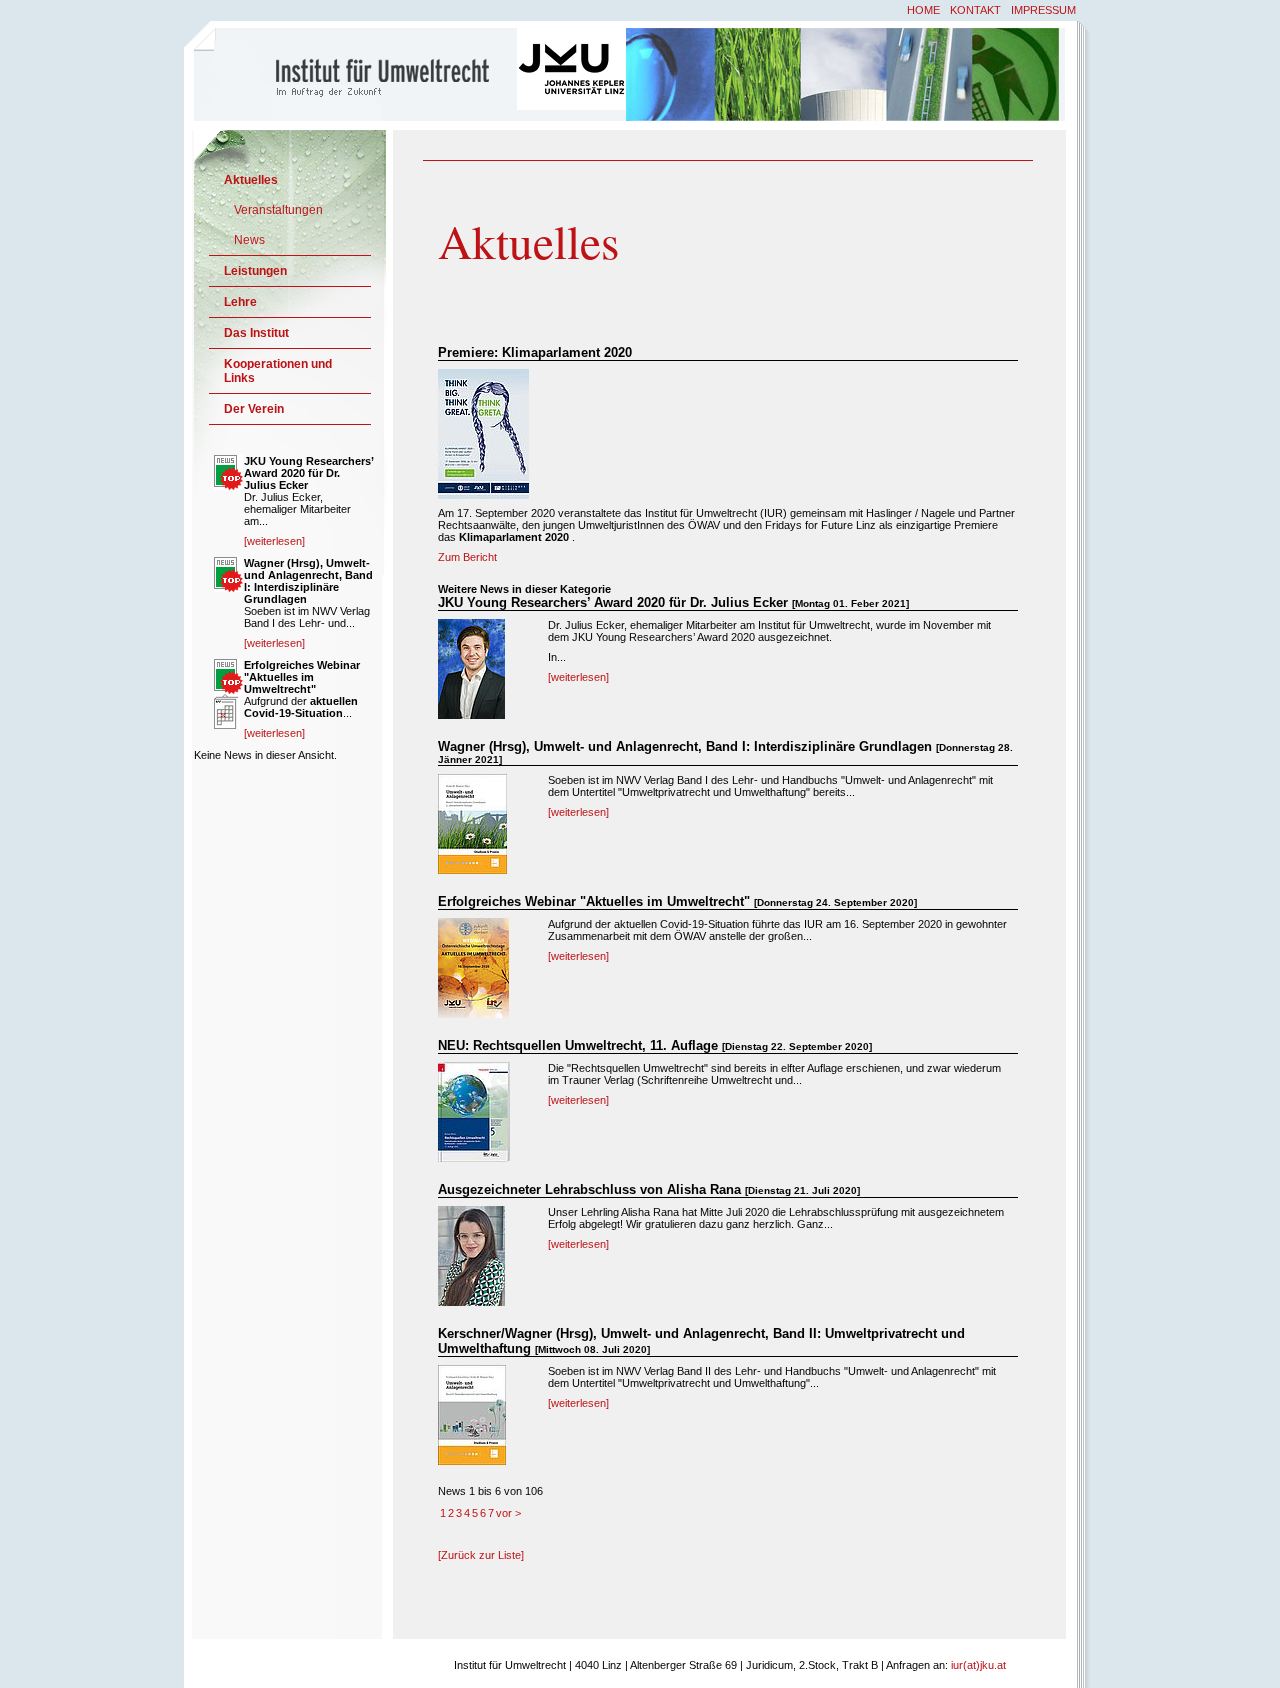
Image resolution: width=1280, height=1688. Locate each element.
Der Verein (254, 409)
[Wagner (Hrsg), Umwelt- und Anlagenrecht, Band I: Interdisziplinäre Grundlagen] (472, 870)
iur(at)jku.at (978, 1665)
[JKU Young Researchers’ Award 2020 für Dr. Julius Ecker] (471, 715)
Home (923, 10)
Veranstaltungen (278, 210)
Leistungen (255, 271)
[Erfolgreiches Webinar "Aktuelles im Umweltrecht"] (473, 1014)
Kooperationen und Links (278, 371)
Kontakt (975, 10)
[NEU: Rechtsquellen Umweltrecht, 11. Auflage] (474, 1158)
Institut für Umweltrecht (357, 73)
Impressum (1043, 10)
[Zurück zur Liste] (481, 1555)
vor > (508, 1513)
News (249, 240)
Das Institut (256, 333)
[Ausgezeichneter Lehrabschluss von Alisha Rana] (471, 1302)
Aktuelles (251, 180)
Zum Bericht (467, 557)
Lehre (240, 302)
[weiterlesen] (578, 677)
